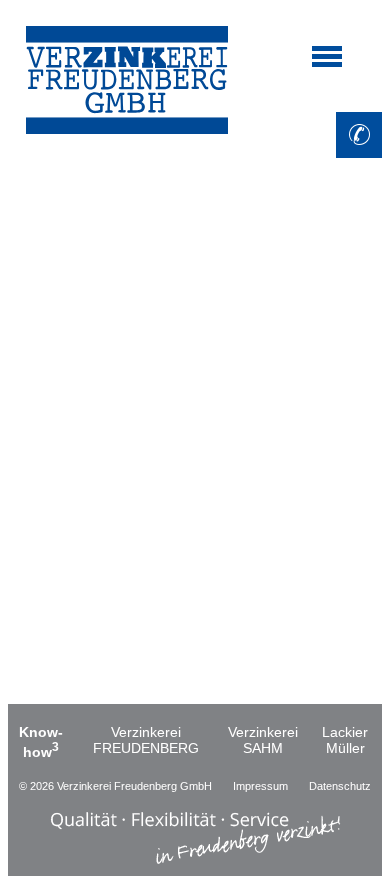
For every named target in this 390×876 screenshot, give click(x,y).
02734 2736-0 (359, 159)
